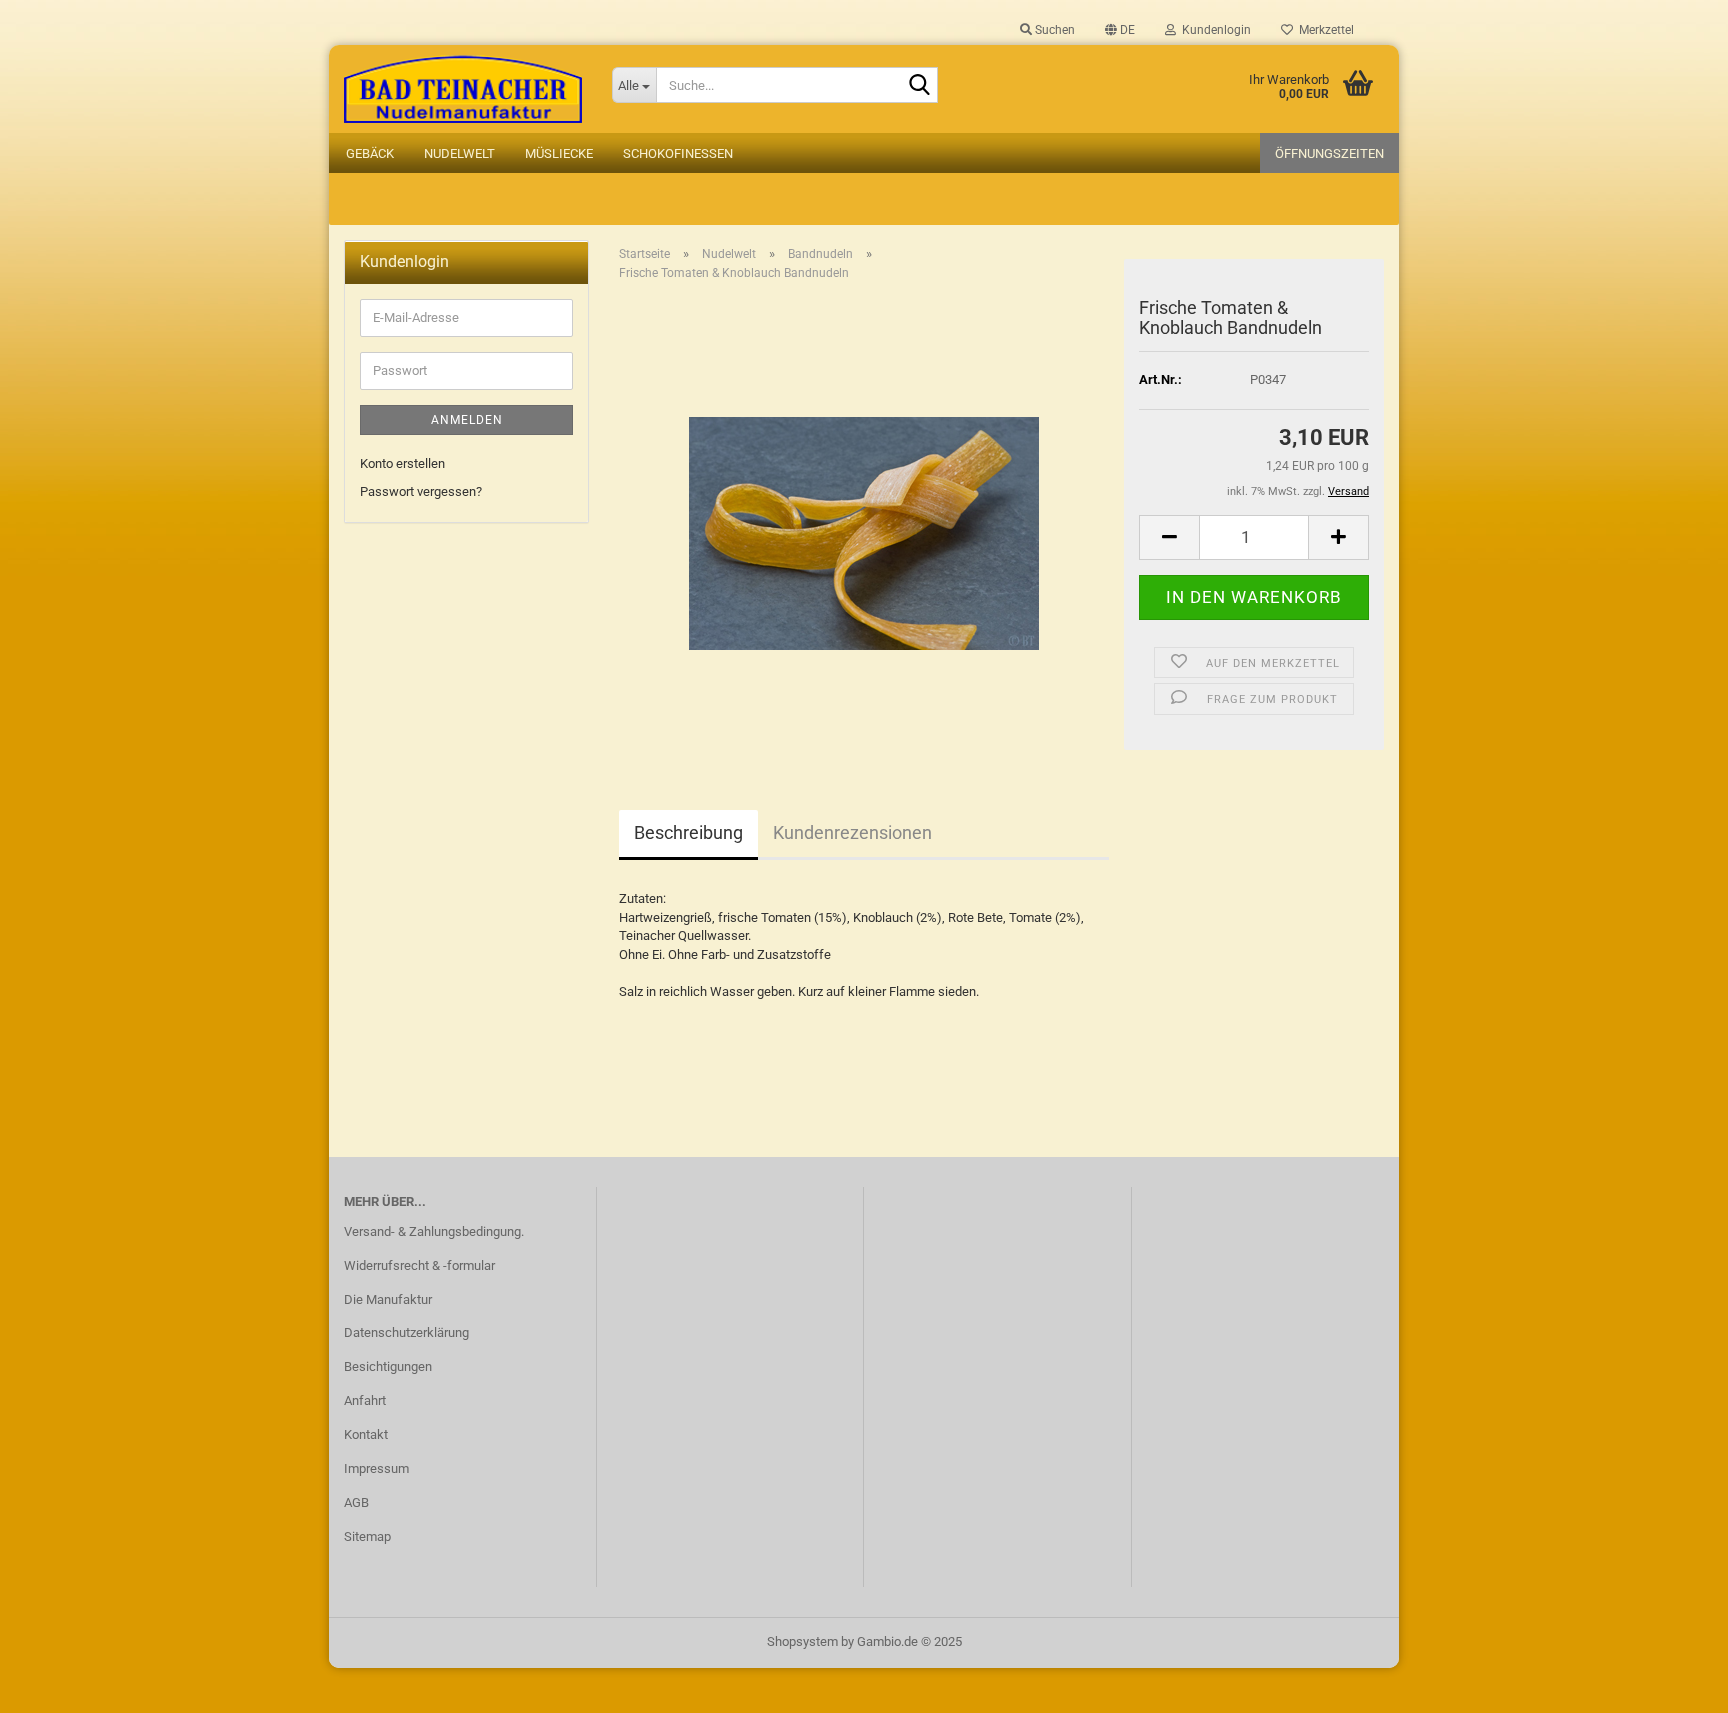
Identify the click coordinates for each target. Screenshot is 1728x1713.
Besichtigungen (388, 1366)
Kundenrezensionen (852, 832)
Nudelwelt (459, 153)
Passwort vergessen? (421, 491)
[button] (1120, 30)
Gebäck (370, 153)
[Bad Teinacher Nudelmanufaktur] (463, 89)
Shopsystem (802, 1641)
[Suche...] (919, 86)
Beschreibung (688, 832)
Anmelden (467, 420)
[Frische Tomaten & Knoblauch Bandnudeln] (864, 521)
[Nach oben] (1673, 1683)
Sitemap (367, 1536)
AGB (356, 1502)
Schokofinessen (678, 153)
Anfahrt (365, 1400)
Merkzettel (1323, 30)
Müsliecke (559, 153)
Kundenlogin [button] (1213, 30)
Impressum (376, 1468)
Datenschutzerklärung (406, 1332)
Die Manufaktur (388, 1299)
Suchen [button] (1053, 30)
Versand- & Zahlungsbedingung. (434, 1231)
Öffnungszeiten (1329, 153)
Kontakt (366, 1434)
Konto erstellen (402, 463)
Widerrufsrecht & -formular (419, 1265)
